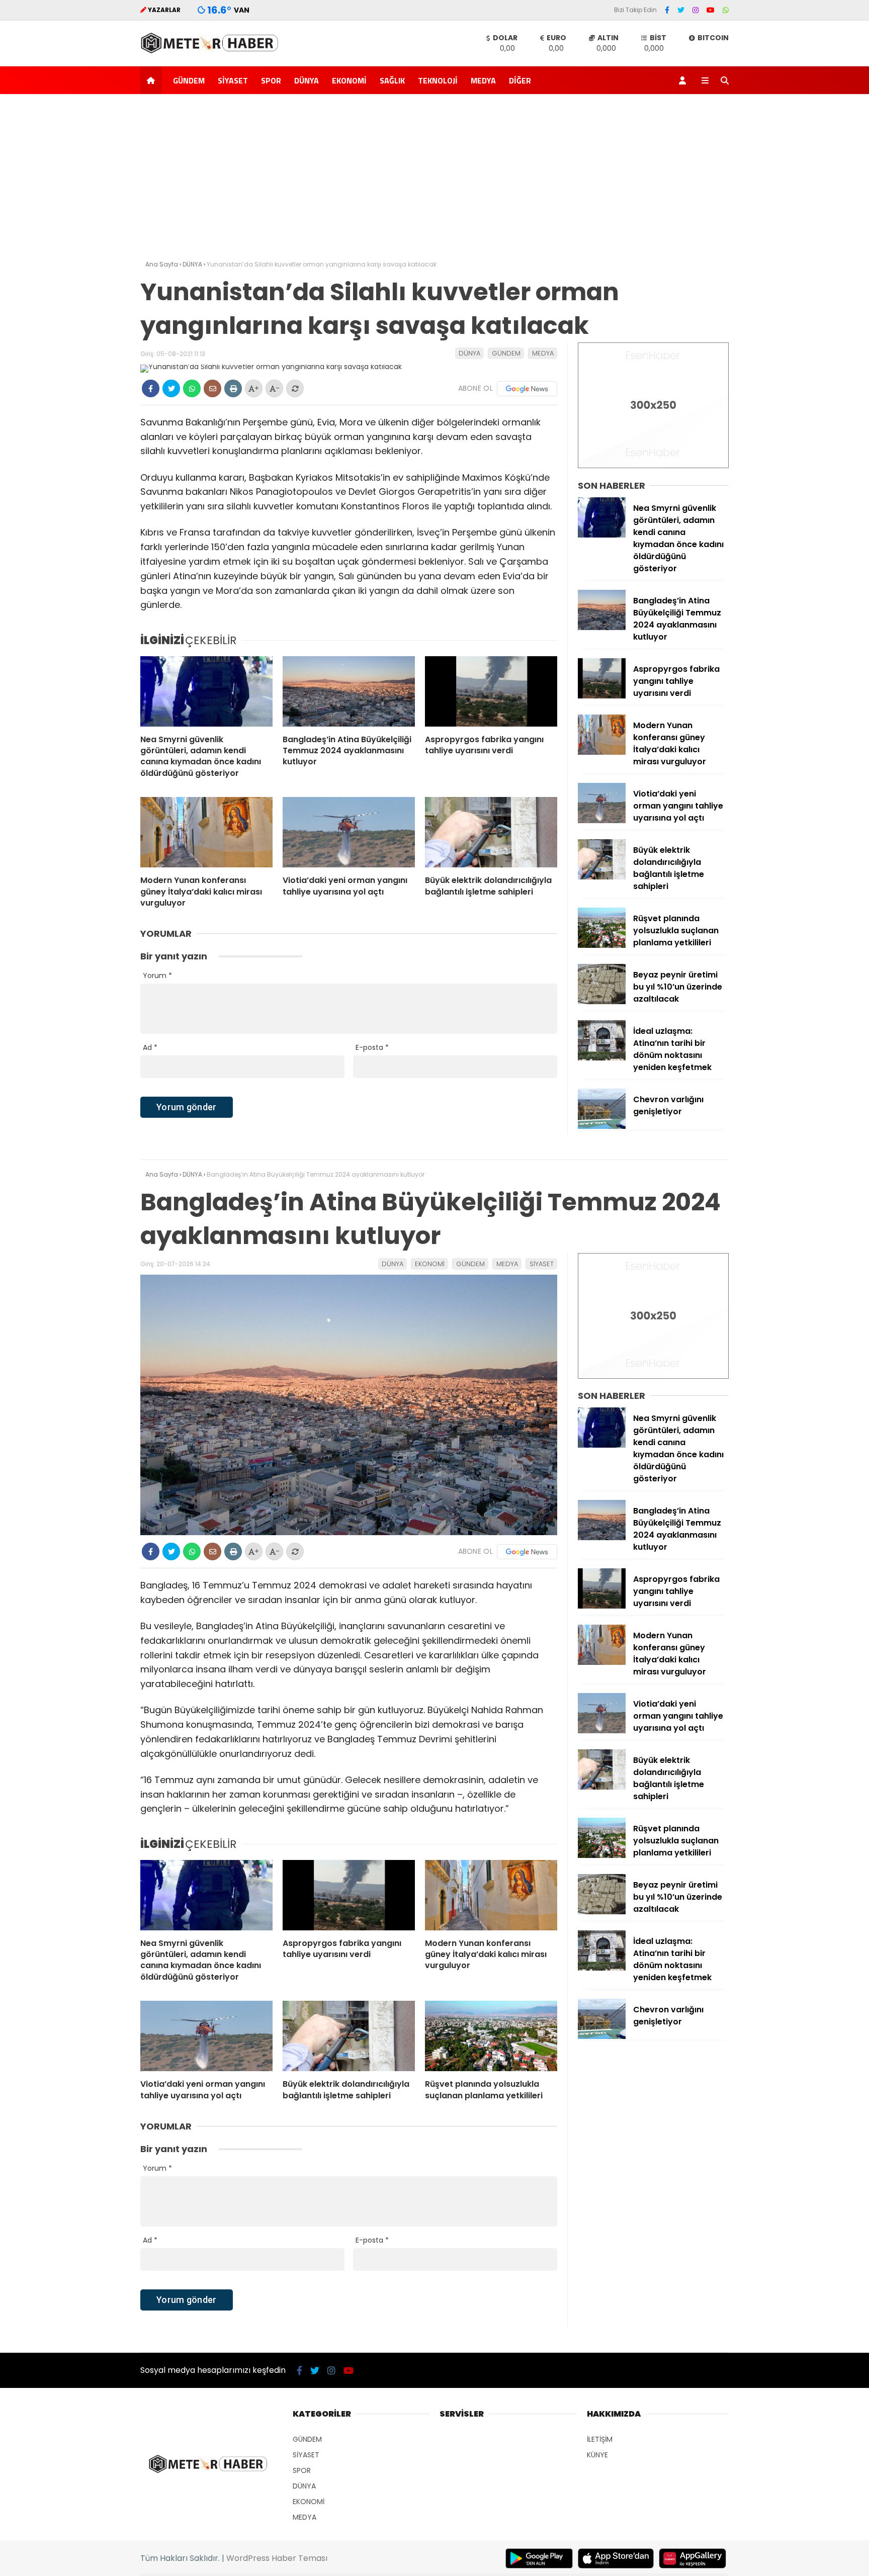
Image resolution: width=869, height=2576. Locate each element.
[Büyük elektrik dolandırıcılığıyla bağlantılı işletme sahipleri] (491, 832)
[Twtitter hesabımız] (681, 10)
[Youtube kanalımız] (711, 10)
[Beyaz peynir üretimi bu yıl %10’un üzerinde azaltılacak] (602, 1002)
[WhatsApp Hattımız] (726, 10)
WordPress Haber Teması (277, 2558)
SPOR (271, 80)
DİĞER (520, 80)
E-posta (372, 1047)
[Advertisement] (434, 180)
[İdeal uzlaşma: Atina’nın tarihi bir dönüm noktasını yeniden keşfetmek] (602, 1058)
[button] (153, 80)
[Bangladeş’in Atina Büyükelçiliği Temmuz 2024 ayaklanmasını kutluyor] (349, 691)
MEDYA (483, 80)
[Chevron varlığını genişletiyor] (602, 1126)
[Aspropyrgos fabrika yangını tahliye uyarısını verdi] (491, 691)
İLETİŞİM (600, 2439)
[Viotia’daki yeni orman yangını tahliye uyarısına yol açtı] (349, 832)
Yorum (157, 975)
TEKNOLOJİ (438, 80)
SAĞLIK (392, 80)
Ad (150, 1047)
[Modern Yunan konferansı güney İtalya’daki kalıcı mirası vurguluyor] (206, 832)
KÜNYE (597, 2455)
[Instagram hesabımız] (696, 10)
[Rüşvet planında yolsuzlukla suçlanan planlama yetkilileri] (602, 945)
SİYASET (233, 80)
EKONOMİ (349, 80)
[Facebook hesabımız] (667, 10)
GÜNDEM (189, 80)
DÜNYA (307, 80)
